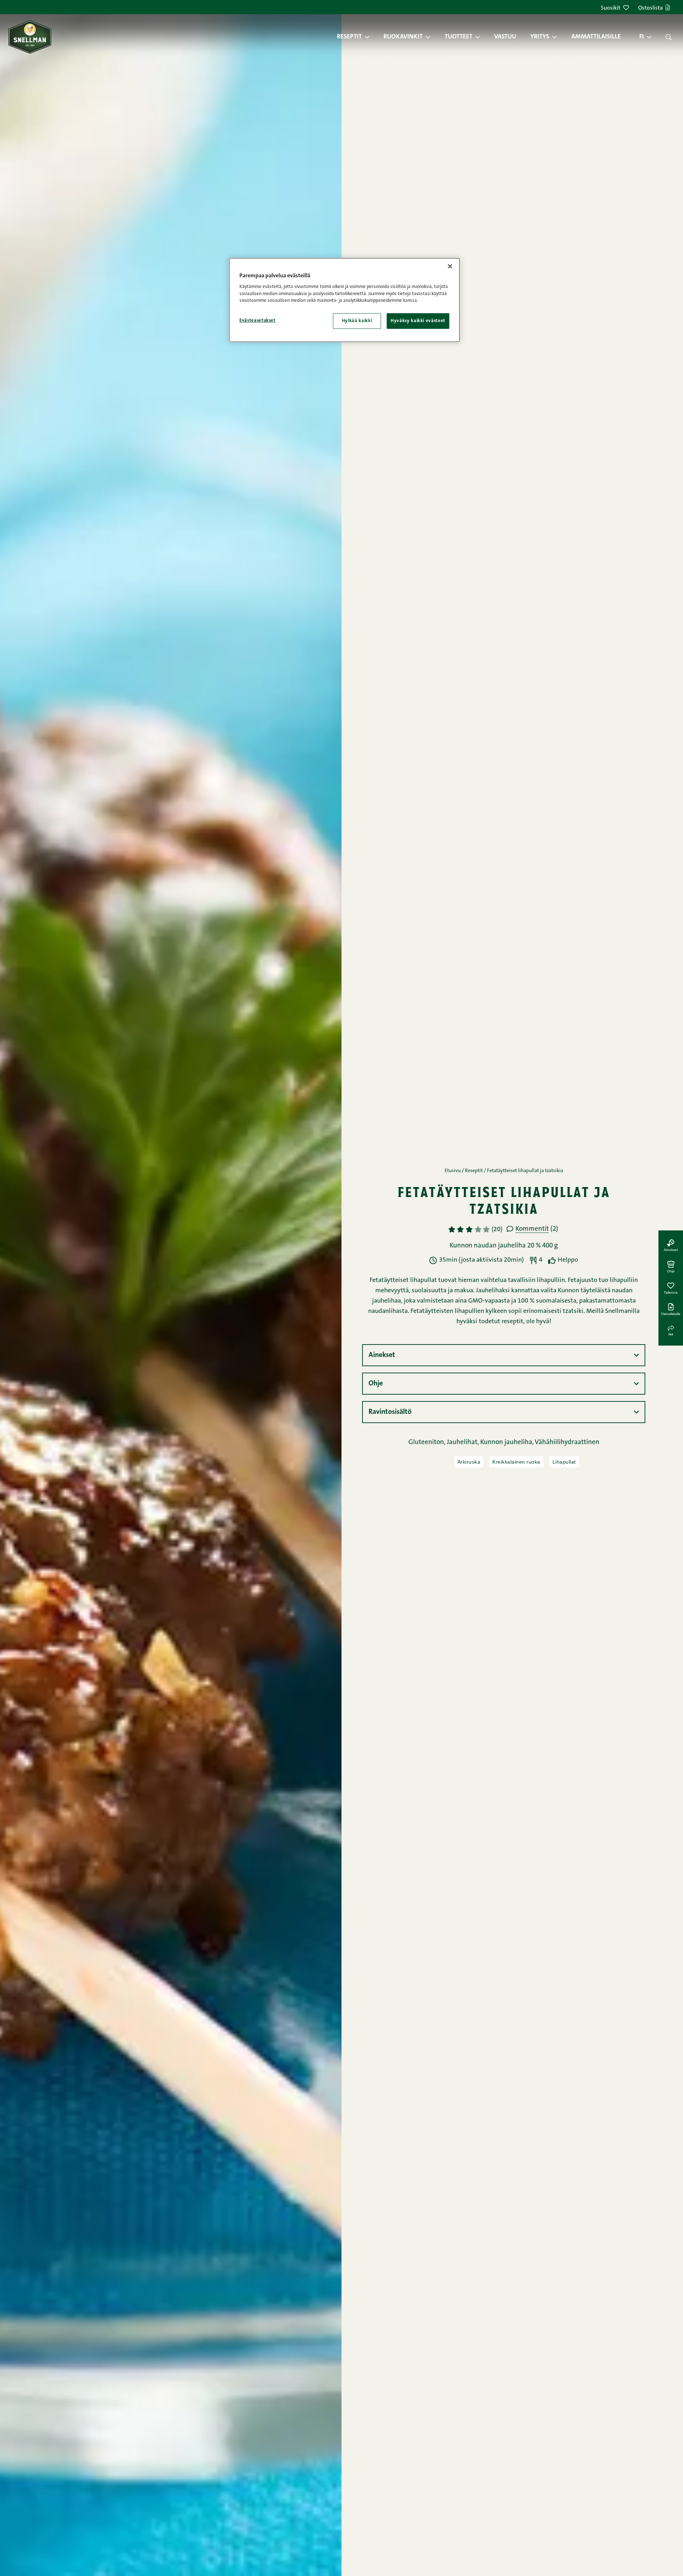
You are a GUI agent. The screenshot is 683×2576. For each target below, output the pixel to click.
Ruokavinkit (403, 37)
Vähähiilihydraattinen (567, 1442)
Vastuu (505, 37)
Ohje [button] (376, 1384)
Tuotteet (459, 37)
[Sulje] (450, 266)
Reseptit (349, 37)
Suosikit (611, 8)
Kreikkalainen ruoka (516, 1462)
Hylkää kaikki (357, 321)
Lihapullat (564, 1462)
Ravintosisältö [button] (390, 1412)
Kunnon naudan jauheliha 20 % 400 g (504, 1246)
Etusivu (453, 1171)
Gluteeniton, (428, 1442)
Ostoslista (650, 8)
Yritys (540, 37)
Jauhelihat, (464, 1442)
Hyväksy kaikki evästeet (418, 321)
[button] (371, 37)
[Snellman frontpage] (30, 37)
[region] (344, 300)
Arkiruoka (469, 1462)
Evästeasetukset (258, 320)
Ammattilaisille (596, 37)
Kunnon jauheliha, (507, 1442)
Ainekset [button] (382, 1355)
